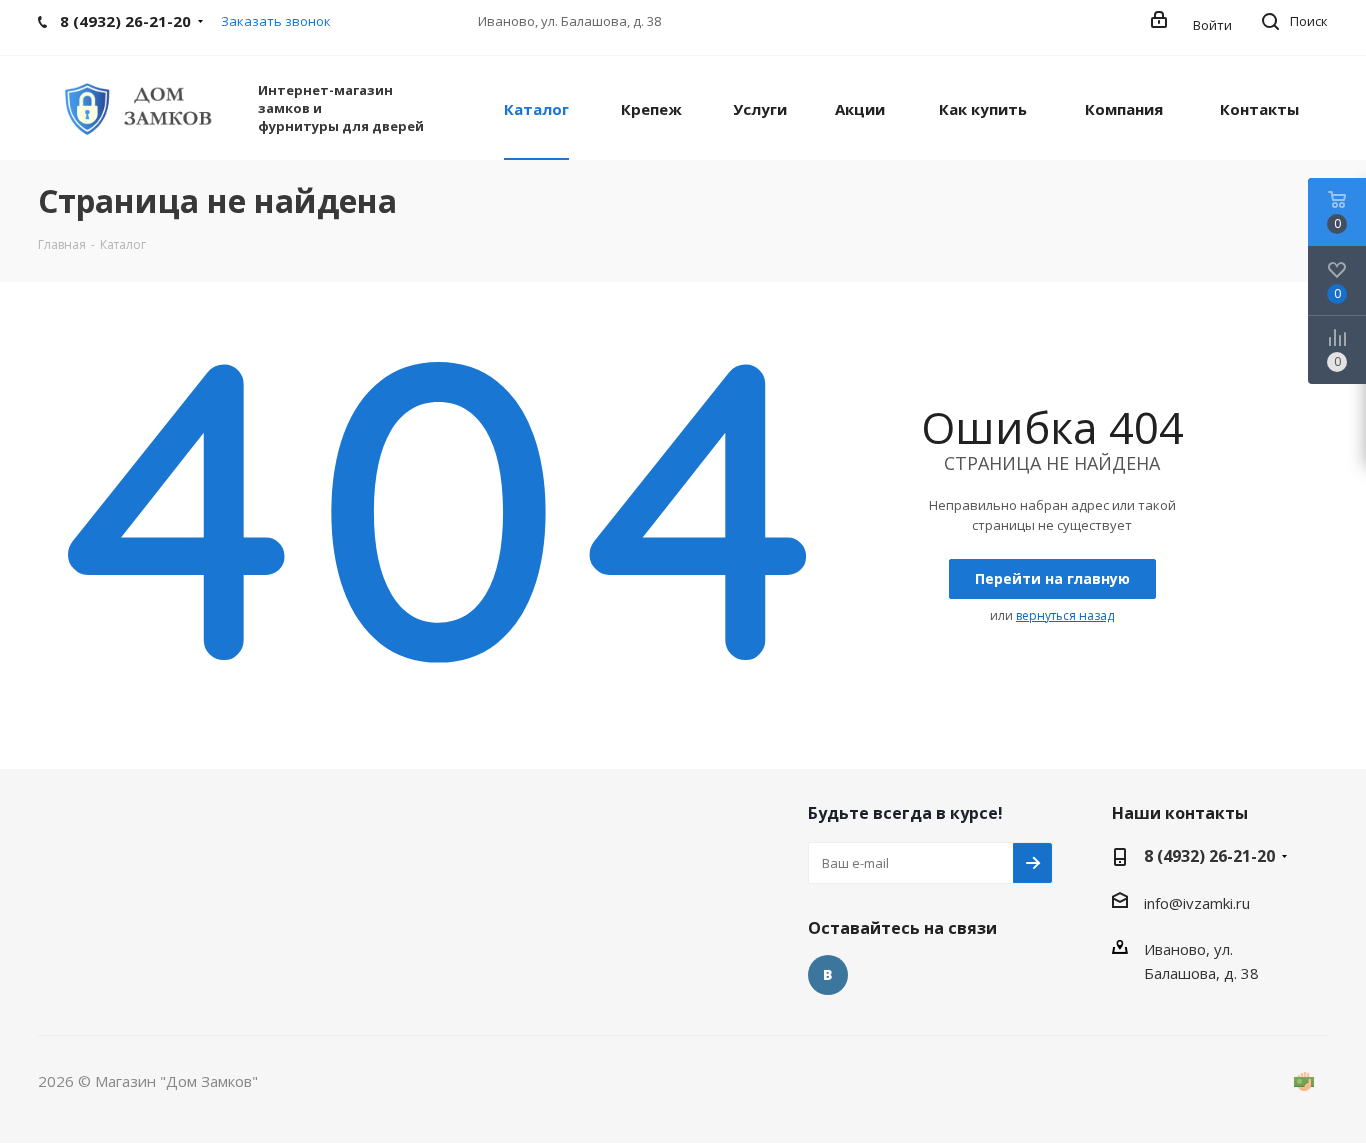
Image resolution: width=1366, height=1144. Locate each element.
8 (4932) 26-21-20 (1209, 856)
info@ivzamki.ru (1197, 903)
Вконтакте (828, 975)
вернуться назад (1065, 615)
